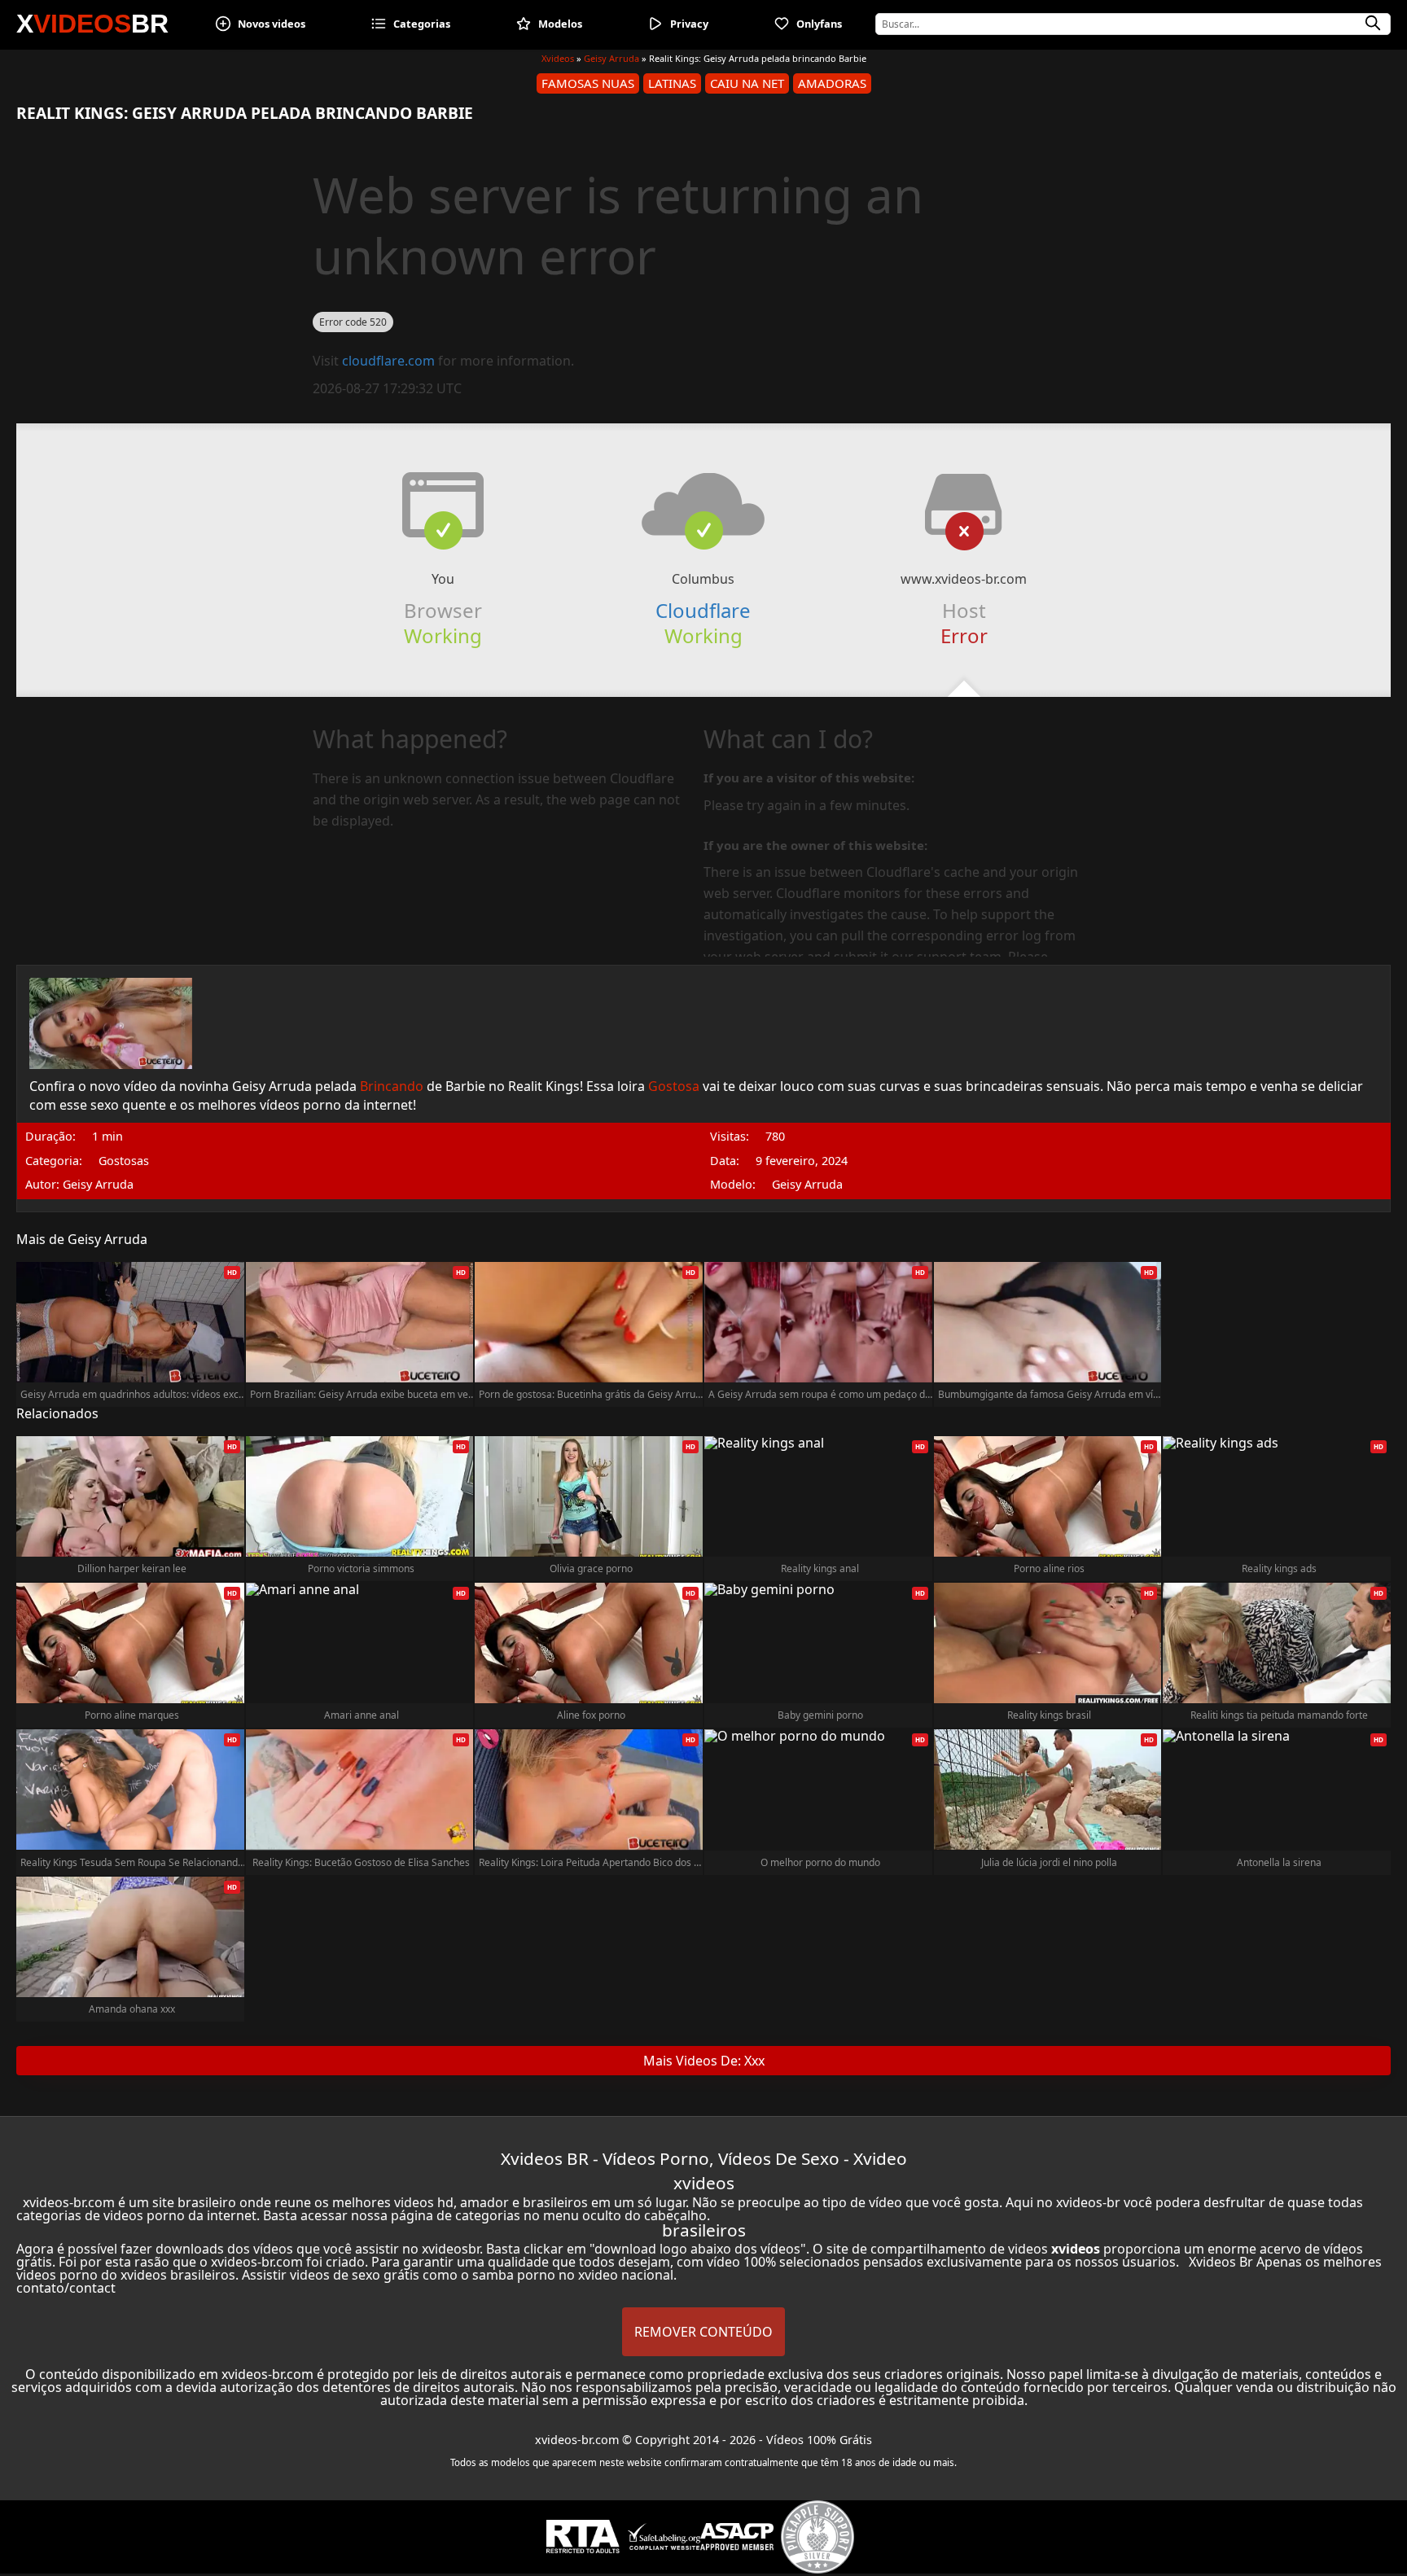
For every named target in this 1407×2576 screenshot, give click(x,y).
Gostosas (124, 1161)
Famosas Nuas (588, 83)
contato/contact (66, 2288)
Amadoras (832, 83)
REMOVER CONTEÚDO (703, 2332)
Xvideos (558, 58)
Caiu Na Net (747, 83)
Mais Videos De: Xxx (704, 2061)
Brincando (392, 1086)
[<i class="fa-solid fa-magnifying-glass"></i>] (1373, 24)
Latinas (672, 83)
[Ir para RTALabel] (583, 2537)
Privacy (689, 24)
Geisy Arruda (611, 58)
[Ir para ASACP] (737, 2537)
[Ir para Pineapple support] (817, 2537)
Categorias (422, 24)
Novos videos (272, 24)
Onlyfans (819, 24)
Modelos (560, 24)
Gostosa (674, 1086)
